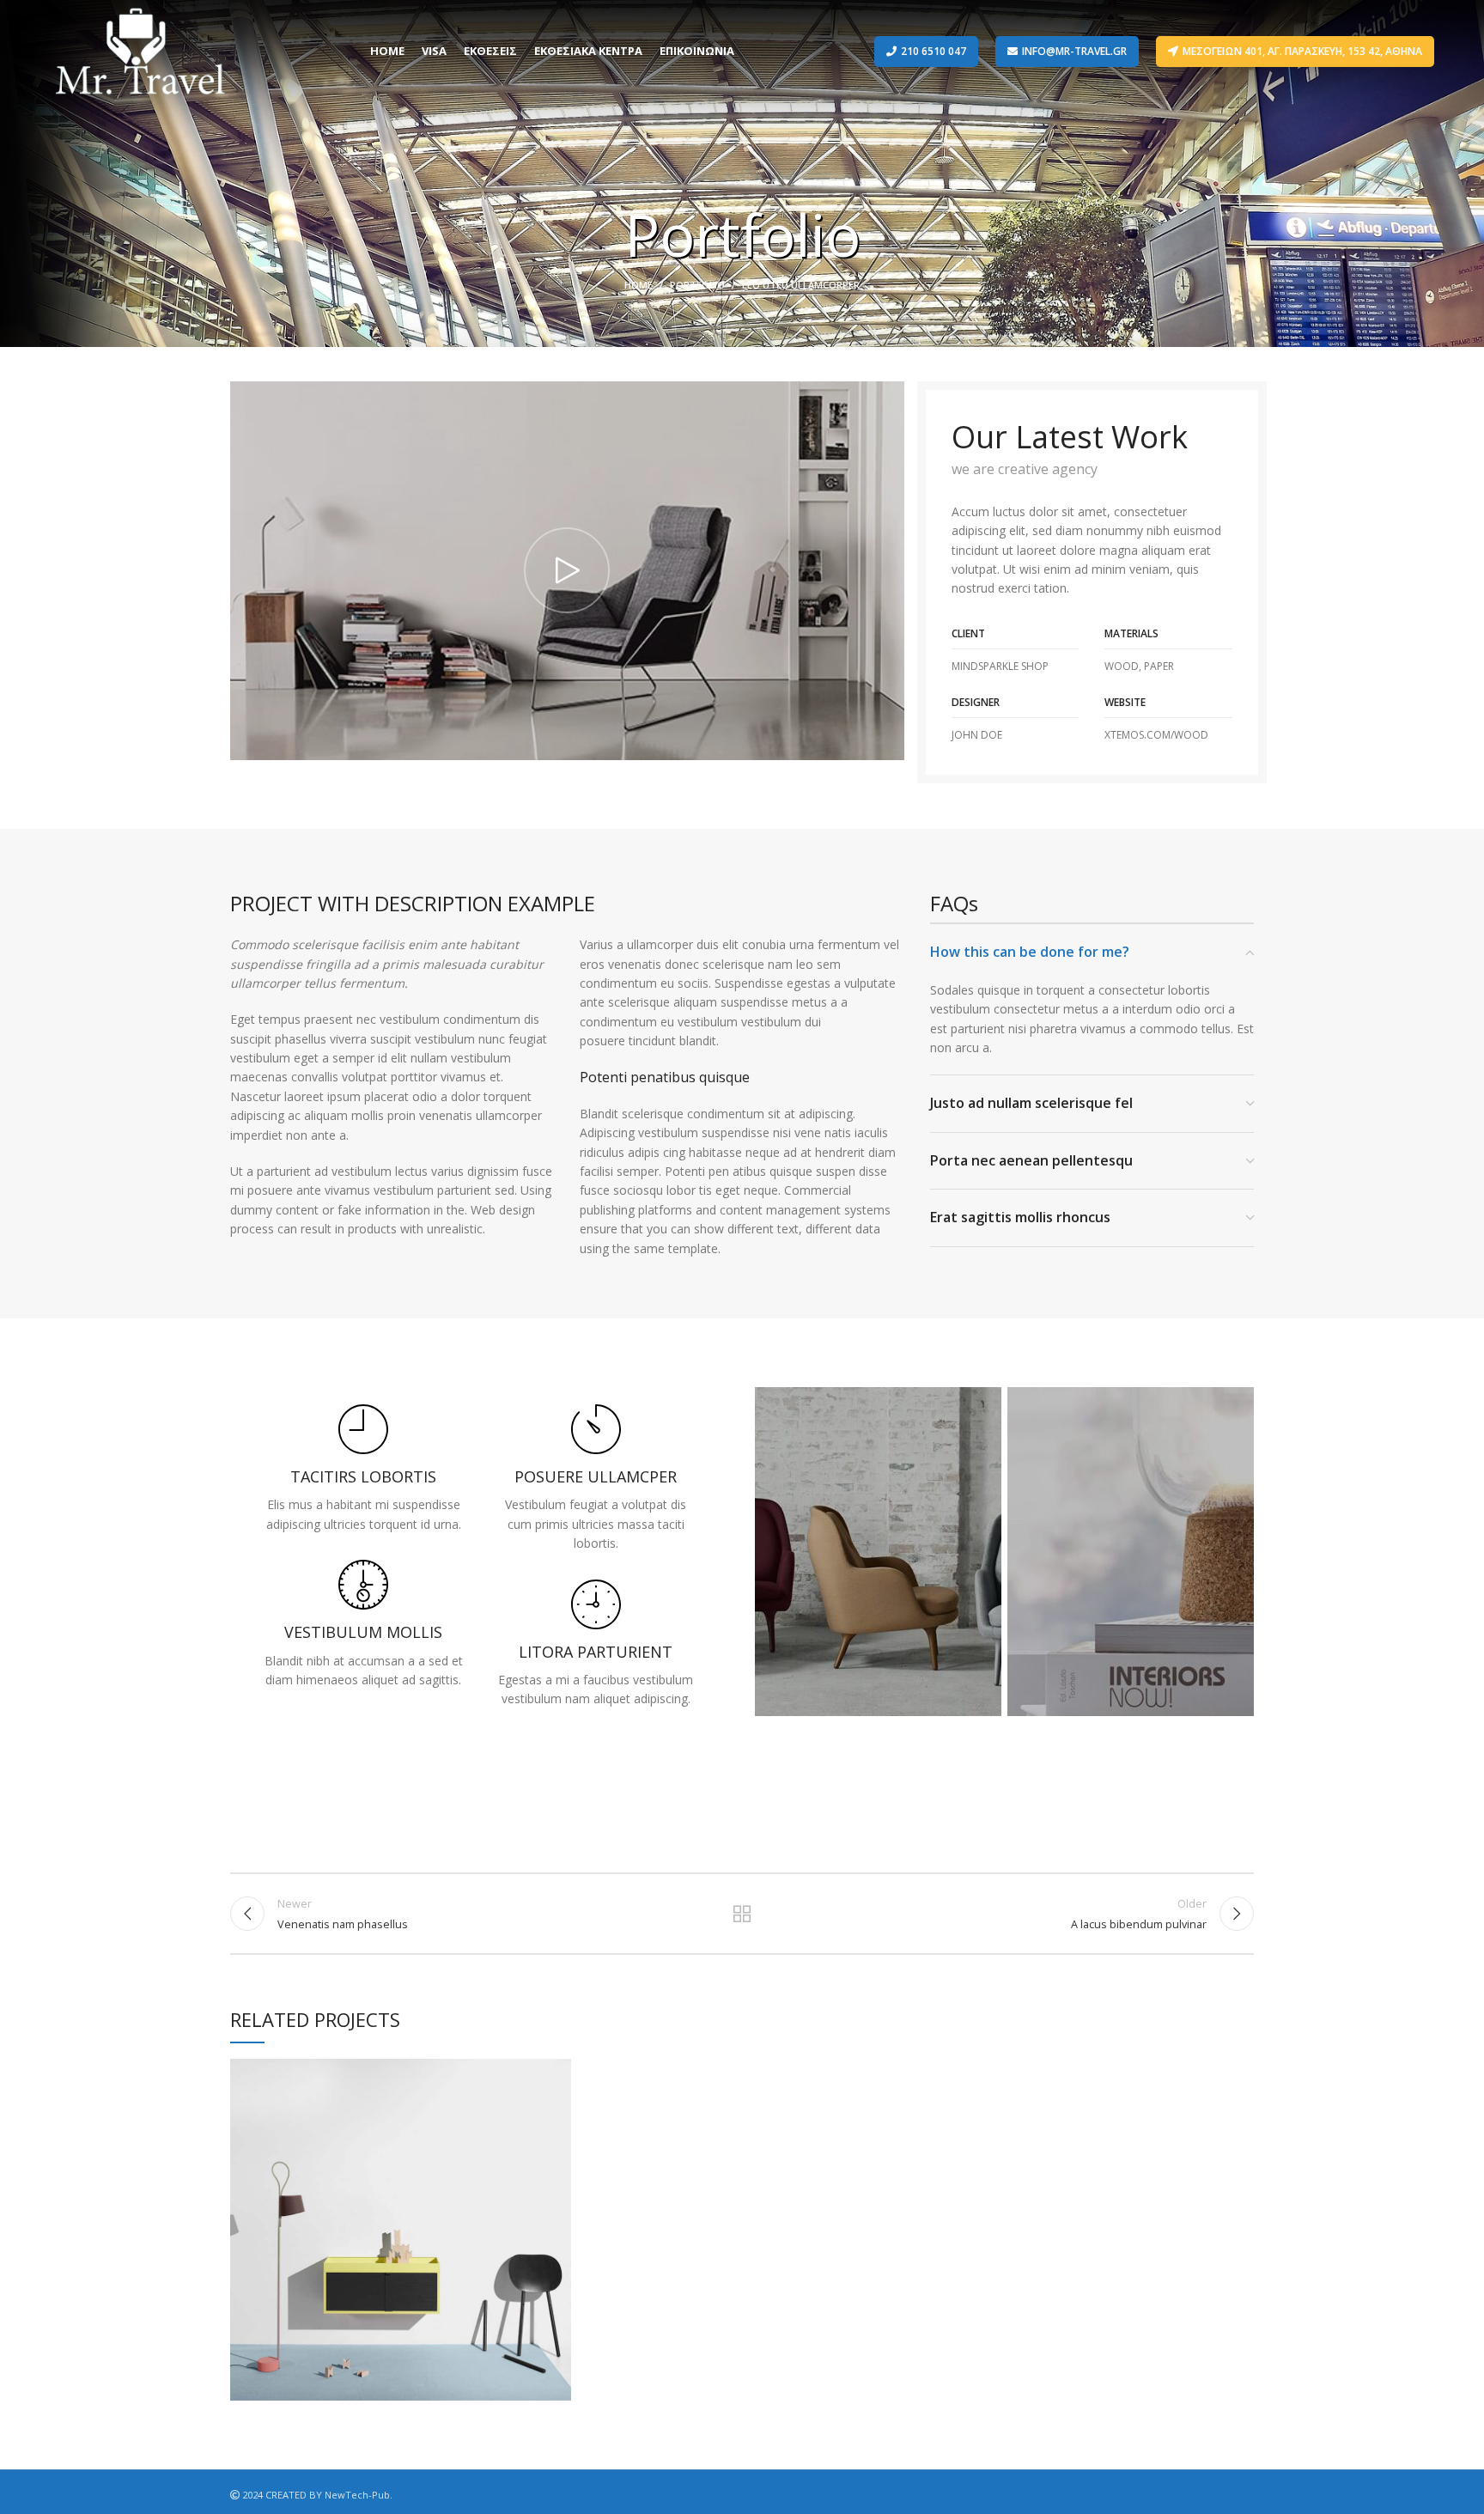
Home (639, 285)
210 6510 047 (934, 51)
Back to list (742, 1914)
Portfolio (697, 285)
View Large (558, 2072)
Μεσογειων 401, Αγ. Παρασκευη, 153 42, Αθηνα (1302, 51)
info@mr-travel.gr (1074, 51)
